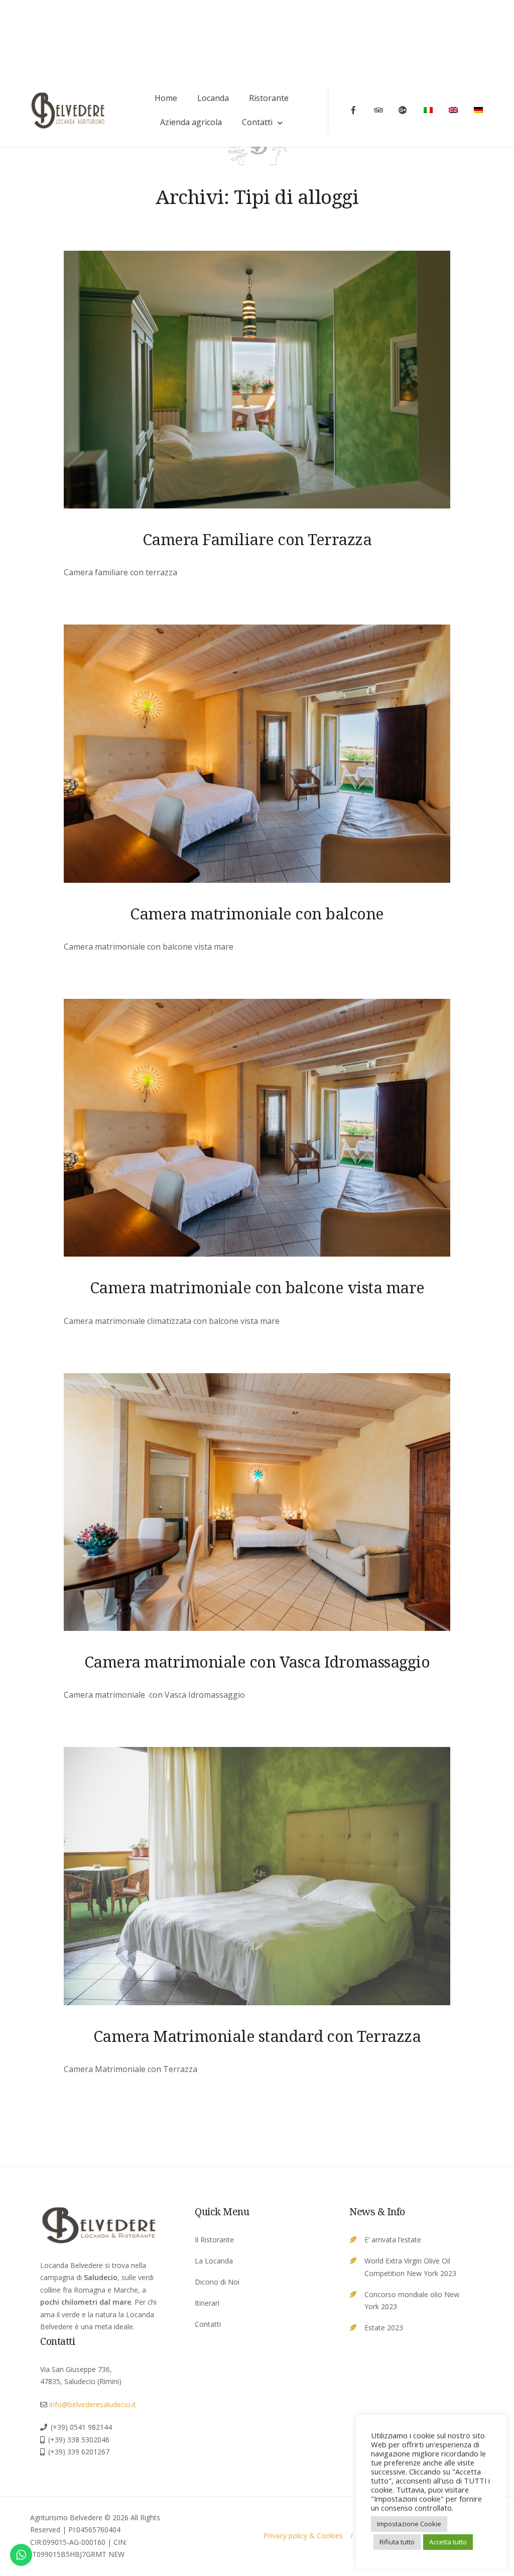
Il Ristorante (214, 2240)
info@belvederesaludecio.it (93, 2404)
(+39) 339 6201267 (79, 2452)
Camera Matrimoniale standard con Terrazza (257, 2036)
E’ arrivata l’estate (393, 2240)
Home (166, 98)
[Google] (404, 110)
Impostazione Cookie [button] (409, 2524)
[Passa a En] (454, 110)
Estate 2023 (384, 2328)
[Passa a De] (479, 110)
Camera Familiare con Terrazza (257, 539)
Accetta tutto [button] (448, 2542)
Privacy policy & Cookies (303, 2536)
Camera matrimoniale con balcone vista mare (257, 1287)
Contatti (257, 122)
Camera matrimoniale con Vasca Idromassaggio (257, 1662)
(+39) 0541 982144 (81, 2427)
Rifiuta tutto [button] (397, 2542)
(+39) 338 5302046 (79, 2440)
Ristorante (269, 98)
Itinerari (207, 2303)
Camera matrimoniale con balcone (257, 913)
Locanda (213, 98)
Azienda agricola (191, 122)
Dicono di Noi (217, 2282)
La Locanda (214, 2261)
